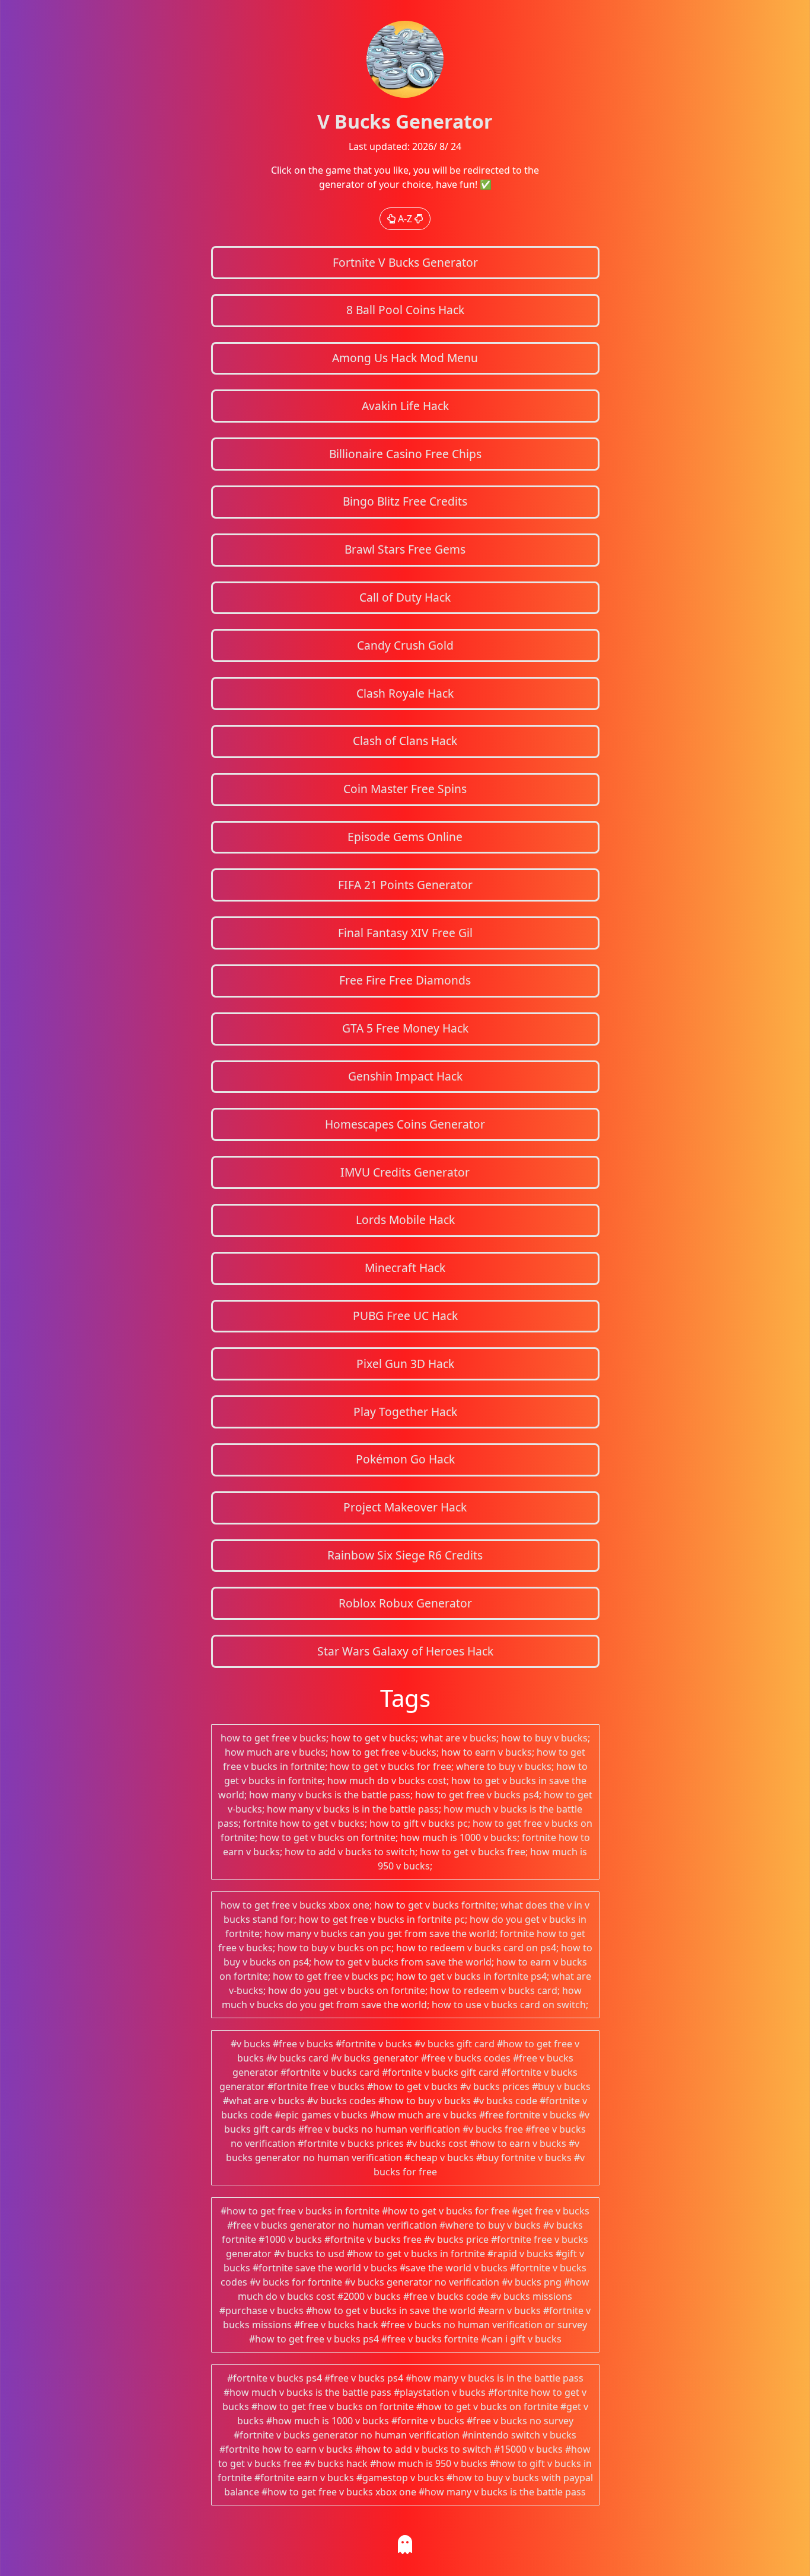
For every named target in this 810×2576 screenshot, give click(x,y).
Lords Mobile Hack (405, 1220)
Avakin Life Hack (405, 406)
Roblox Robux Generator (405, 1603)
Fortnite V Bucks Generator (405, 262)
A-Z (405, 219)
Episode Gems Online (405, 837)
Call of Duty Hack (405, 597)
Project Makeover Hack (405, 1507)
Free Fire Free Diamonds (405, 980)
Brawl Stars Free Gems (405, 549)
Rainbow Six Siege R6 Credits (405, 1555)
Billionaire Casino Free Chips (405, 454)
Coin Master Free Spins (405, 789)
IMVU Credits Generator (405, 1172)
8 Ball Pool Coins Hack (405, 310)
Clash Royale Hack (405, 693)
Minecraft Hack (405, 1268)
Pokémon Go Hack (405, 1459)
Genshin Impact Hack (405, 1076)
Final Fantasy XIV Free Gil (405, 933)
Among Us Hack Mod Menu (405, 358)
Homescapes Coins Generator (405, 1124)
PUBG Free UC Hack (405, 1316)
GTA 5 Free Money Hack (405, 1028)
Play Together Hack (405, 1412)
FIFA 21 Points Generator (405, 885)
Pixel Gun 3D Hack (405, 1364)
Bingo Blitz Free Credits (405, 501)
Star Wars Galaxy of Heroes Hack (405, 1651)
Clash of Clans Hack (405, 741)
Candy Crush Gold (405, 645)
